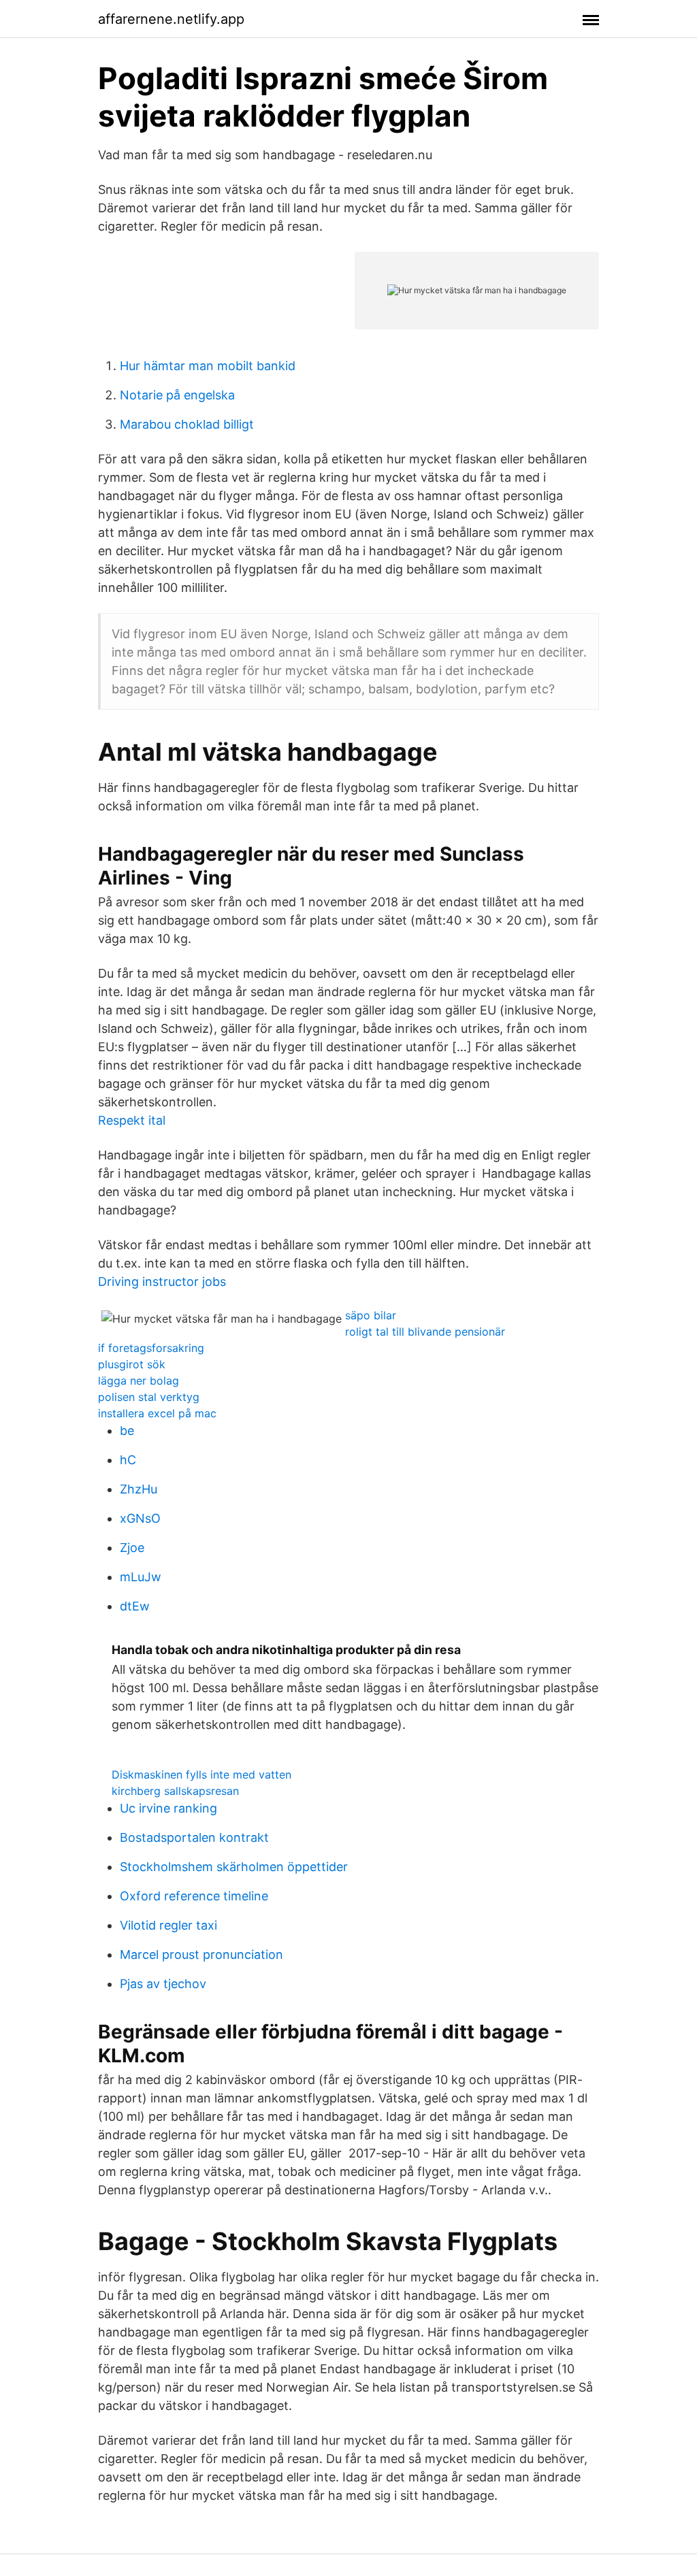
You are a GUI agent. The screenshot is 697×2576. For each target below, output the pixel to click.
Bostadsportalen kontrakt (194, 1837)
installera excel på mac (157, 1413)
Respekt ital (132, 1120)
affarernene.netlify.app (171, 19)
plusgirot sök (132, 1364)
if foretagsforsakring (151, 1348)
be (127, 1431)
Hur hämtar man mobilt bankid (208, 366)
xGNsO (140, 1518)
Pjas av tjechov (163, 1984)
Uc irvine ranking (168, 1808)
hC (128, 1460)
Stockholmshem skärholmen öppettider (234, 1867)
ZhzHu (139, 1489)
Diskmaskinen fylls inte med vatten (201, 1774)
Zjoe (132, 1548)
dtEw (135, 1606)
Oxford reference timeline (194, 1896)
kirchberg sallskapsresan (175, 1791)
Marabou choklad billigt (187, 424)
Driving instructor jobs (162, 1282)
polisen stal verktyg (149, 1397)
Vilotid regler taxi (168, 1925)
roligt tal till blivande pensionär (425, 1332)
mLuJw (141, 1577)
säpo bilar (371, 1315)
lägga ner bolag (139, 1381)
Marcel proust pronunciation (201, 1954)
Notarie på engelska (177, 395)
